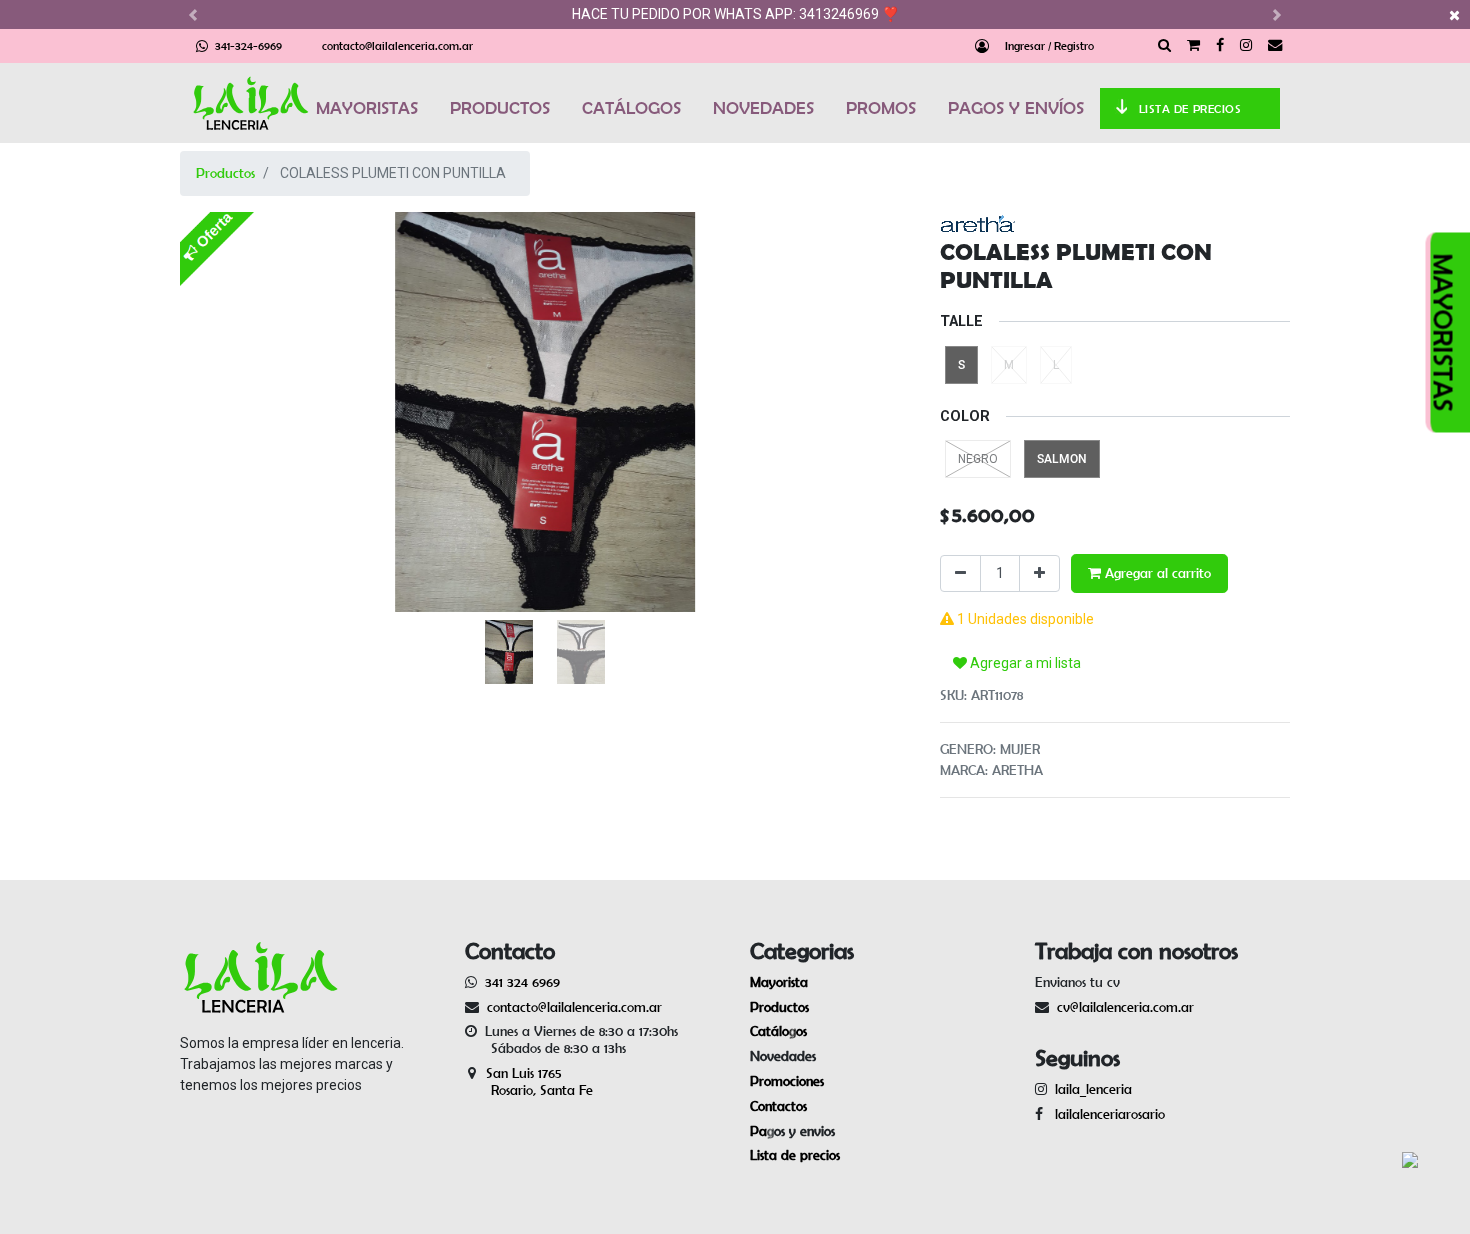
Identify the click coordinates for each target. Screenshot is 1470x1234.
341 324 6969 (522, 982)
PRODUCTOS (500, 108)
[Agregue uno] (1039, 573)
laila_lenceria (1093, 1089)
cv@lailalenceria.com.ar (1125, 1007)
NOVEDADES (763, 108)
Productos (225, 173)
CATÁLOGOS (631, 108)
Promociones (787, 1081)
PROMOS (881, 108)
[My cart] (1193, 46)
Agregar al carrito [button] (1156, 573)
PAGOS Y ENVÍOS (1016, 108)
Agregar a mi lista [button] (1024, 663)
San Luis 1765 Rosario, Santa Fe (529, 1081)
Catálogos (778, 1031)
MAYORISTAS (367, 108)
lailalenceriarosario (1106, 1114)
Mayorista (779, 982)
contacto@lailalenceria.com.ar (397, 45)
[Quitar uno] (960, 573)
